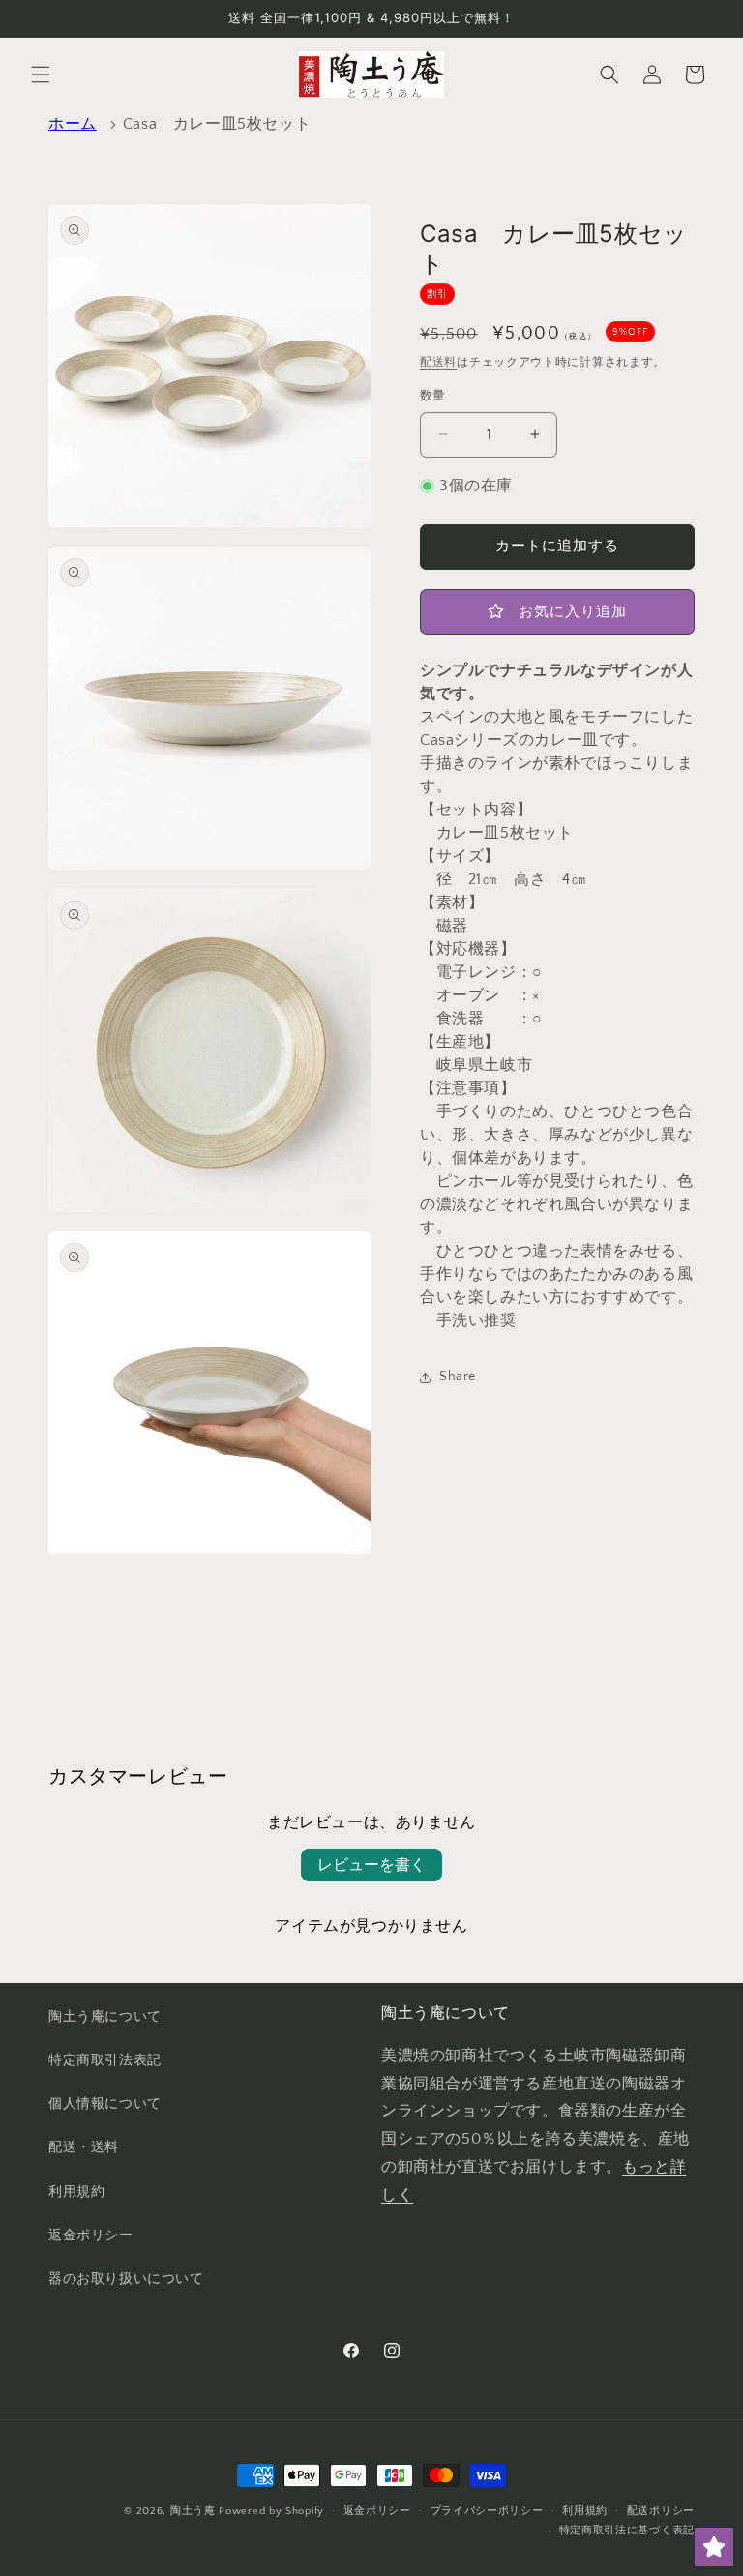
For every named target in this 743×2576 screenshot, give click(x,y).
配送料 (438, 362)
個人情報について (105, 2104)
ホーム (73, 124)
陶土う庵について (105, 2017)
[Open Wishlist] (714, 2547)
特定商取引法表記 (105, 2060)
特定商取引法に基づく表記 (627, 2531)
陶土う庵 (193, 2511)
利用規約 (76, 2192)
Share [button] (458, 1377)
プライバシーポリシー (487, 2511)
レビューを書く (371, 1865)
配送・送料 (84, 2147)
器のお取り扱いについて (126, 2279)
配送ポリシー (661, 2511)
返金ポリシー (91, 2235)
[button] (41, 74)
